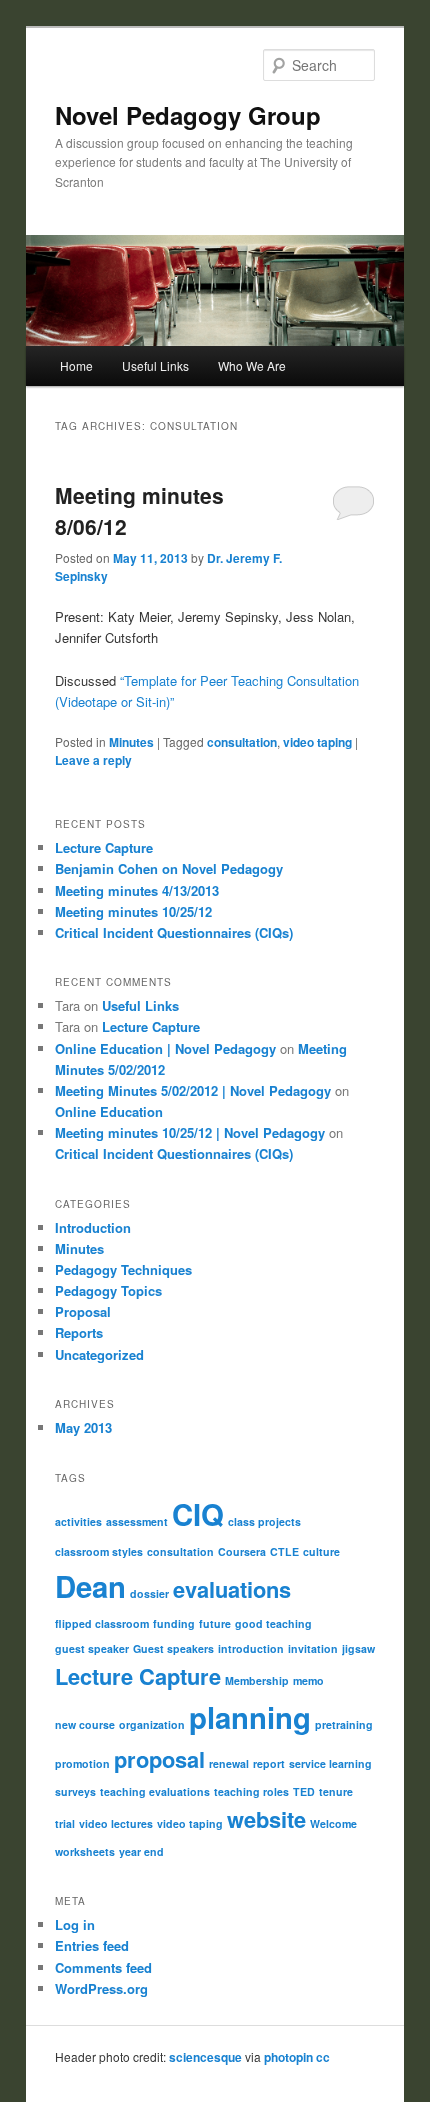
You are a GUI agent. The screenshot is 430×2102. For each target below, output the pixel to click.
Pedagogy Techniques (123, 1269)
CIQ (198, 1514)
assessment (137, 1521)
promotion (82, 1763)
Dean (90, 1586)
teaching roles (251, 1791)
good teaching (273, 1623)
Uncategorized (99, 1354)
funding (174, 1623)
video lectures (116, 1823)
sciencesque (205, 2057)
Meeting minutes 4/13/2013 (137, 890)
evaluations (232, 1589)
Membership (257, 1680)
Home (76, 365)
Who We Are (252, 365)
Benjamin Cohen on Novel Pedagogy (169, 868)
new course (85, 1724)
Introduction (93, 1227)
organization (152, 1724)
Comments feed (103, 1967)
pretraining (344, 1724)
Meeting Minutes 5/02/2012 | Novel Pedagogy (193, 1090)
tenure (336, 1791)
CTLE (284, 1551)
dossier (149, 1593)
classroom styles (99, 1551)
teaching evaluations (155, 1791)
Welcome (333, 1823)
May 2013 (83, 1427)
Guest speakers (173, 1648)
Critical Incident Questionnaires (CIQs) (174, 932)
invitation (313, 1648)
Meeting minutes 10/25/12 (133, 911)
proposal (159, 1759)
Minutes (131, 742)
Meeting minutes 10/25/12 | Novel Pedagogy (190, 1132)
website (266, 1819)
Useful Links (155, 365)
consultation (242, 742)
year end (141, 1851)
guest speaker (92, 1648)
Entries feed (92, 1945)
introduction (251, 1648)
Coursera (242, 1551)
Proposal (83, 1311)
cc (323, 2057)
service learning (330, 1763)
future (215, 1623)
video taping (317, 742)
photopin (288, 2057)
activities (78, 1521)
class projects (264, 1521)
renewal (229, 1763)
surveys (75, 1791)
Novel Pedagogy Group (188, 115)
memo (308, 1680)
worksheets (85, 1851)
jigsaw (358, 1648)
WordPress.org (101, 1988)
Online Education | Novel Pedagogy (165, 1048)
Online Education (109, 1111)
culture (321, 1551)
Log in (75, 1924)
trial (65, 1823)
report (269, 1763)
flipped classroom (102, 1623)
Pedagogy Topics (108, 1290)
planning (250, 1717)
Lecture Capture (104, 847)
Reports (79, 1332)
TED (304, 1791)
